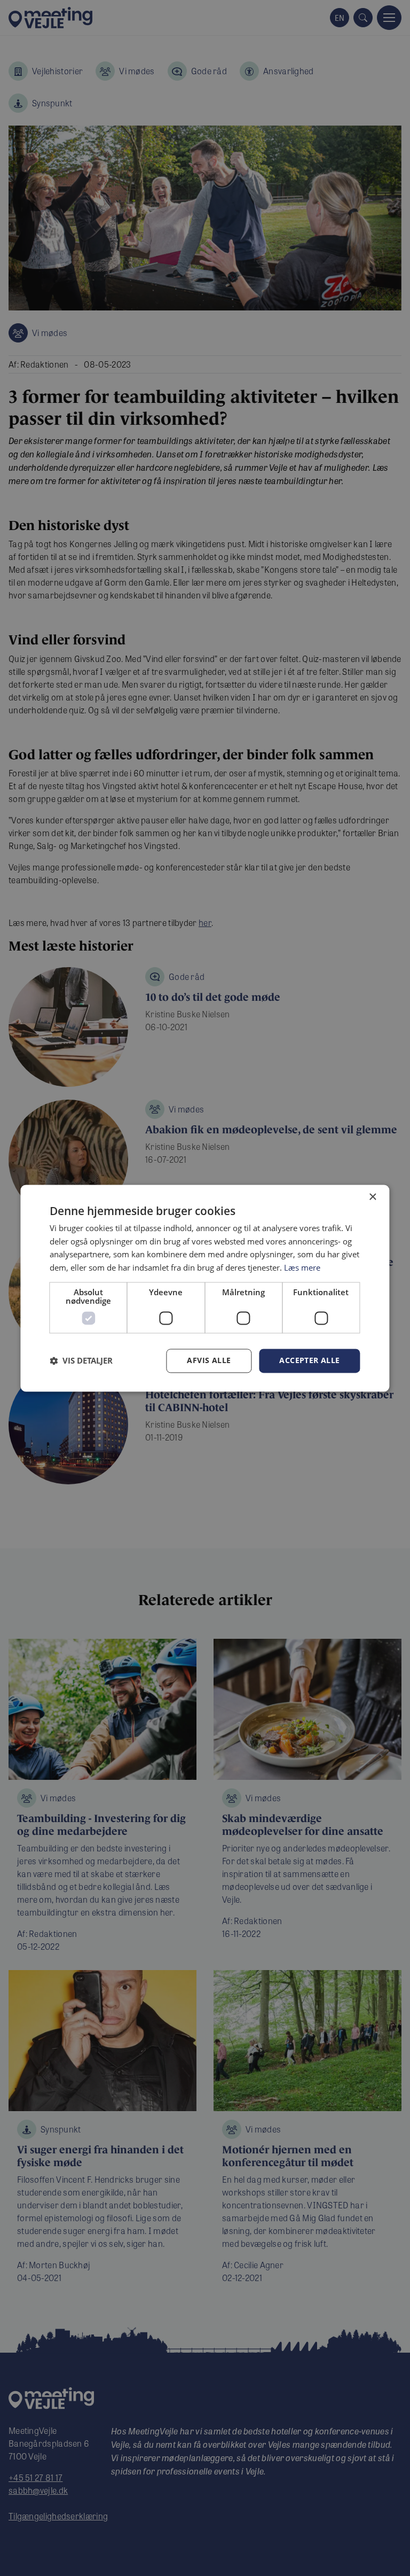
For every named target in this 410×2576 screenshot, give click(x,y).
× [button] (372, 1197)
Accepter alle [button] (309, 1360)
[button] (81, 1361)
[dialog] (205, 1288)
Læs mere (302, 1268)
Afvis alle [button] (209, 1360)
